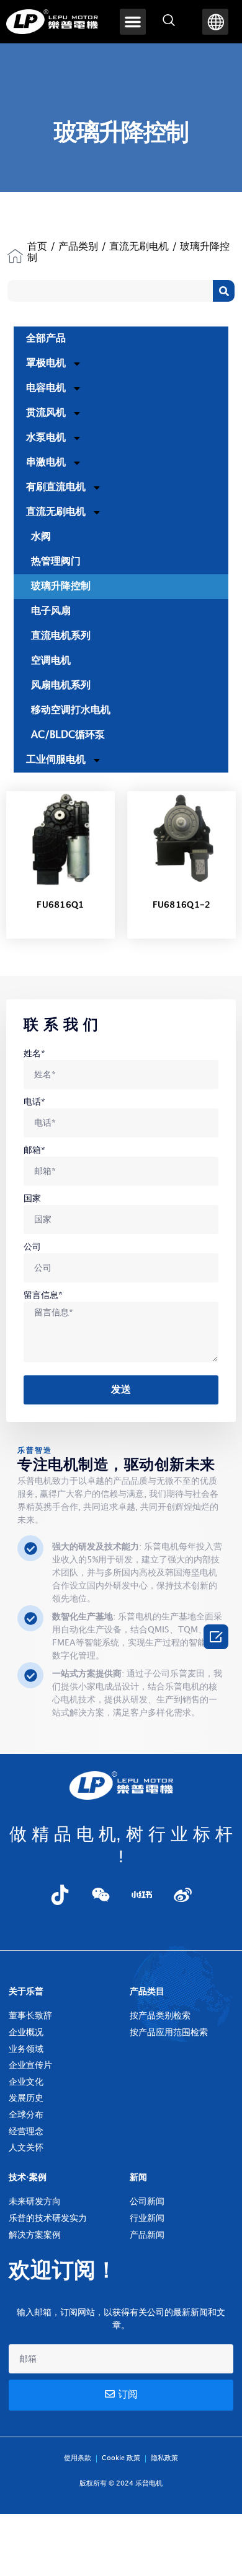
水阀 (41, 537)
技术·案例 (28, 2177)
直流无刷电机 (139, 247)
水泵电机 (46, 438)
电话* (34, 1102)
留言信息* (43, 1295)
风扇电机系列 (61, 686)
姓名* (34, 1054)
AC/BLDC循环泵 (68, 735)
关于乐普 (26, 1991)
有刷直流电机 (56, 487)
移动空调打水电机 (71, 710)
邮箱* (34, 1150)
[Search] (224, 291)
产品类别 (78, 247)
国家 (32, 1198)
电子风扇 (51, 611)
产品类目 (147, 1991)
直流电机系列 (61, 636)
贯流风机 (46, 413)
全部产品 (46, 339)
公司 (32, 1247)
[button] (133, 22)
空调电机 (51, 661)
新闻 (138, 2177)
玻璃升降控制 (61, 586)
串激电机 (46, 462)
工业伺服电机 (56, 760)
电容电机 (46, 388)
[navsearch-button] (169, 22)
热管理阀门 (56, 562)
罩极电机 (46, 363)
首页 (37, 247)
